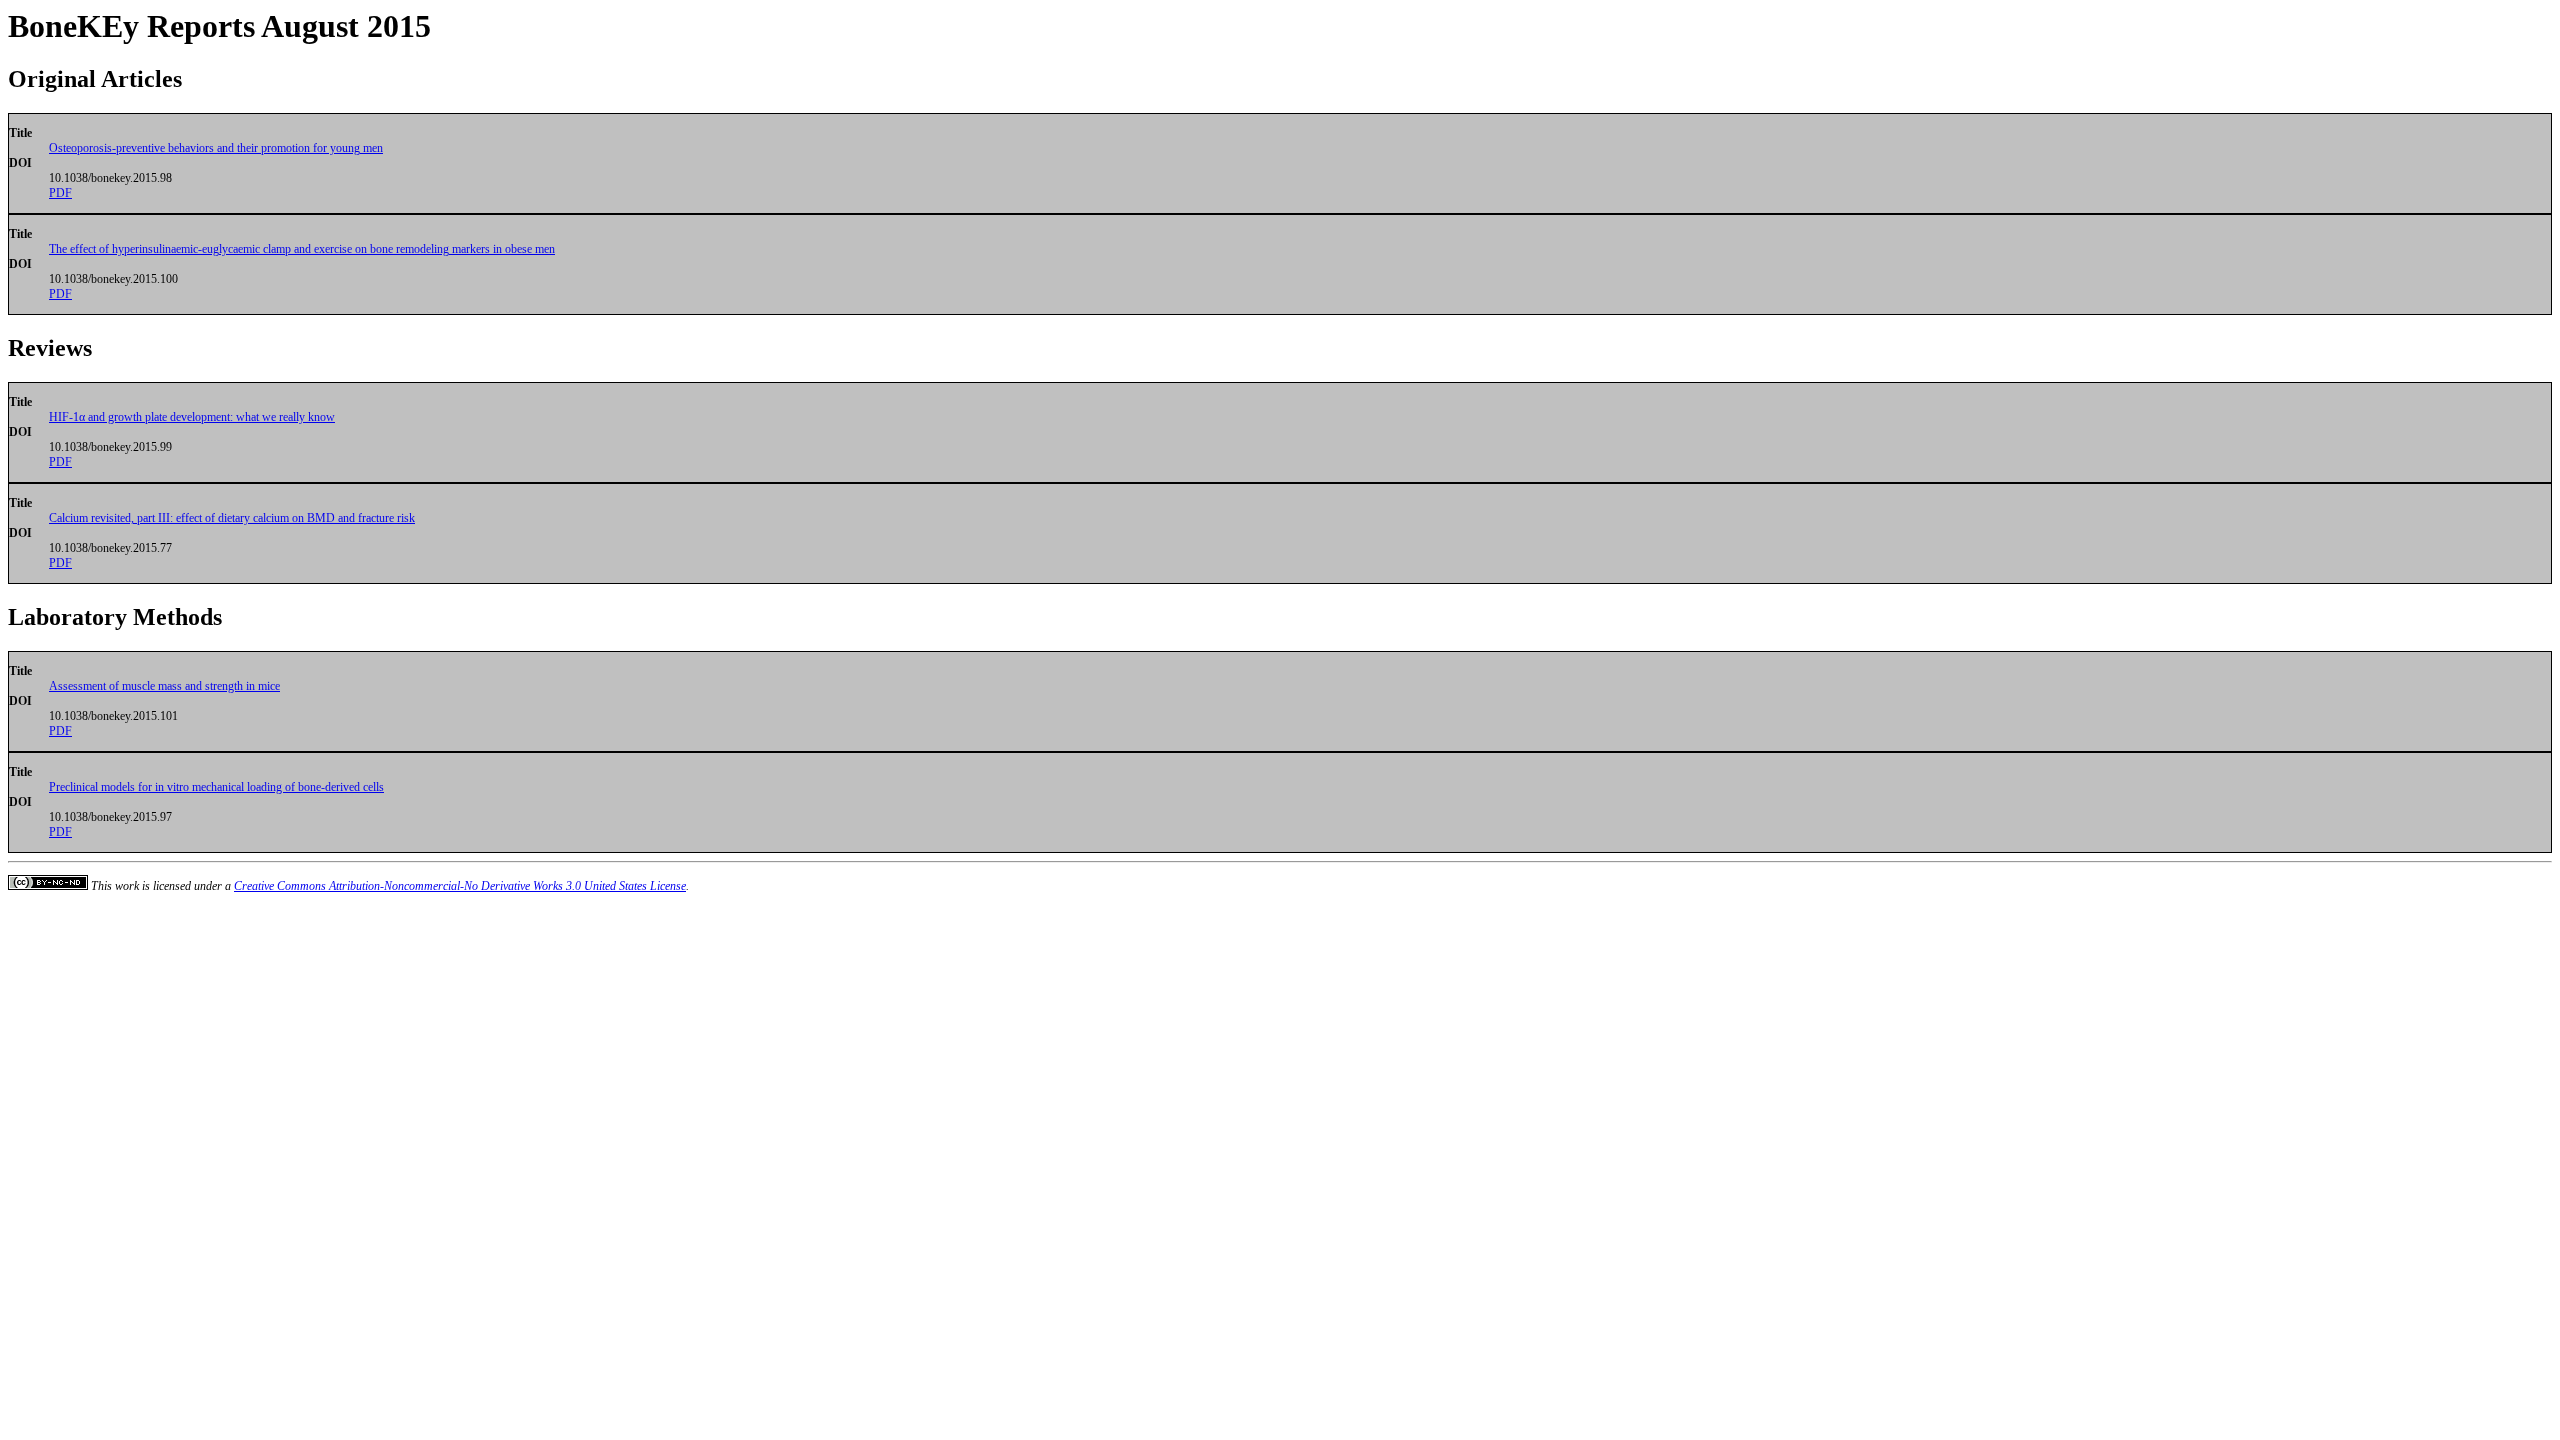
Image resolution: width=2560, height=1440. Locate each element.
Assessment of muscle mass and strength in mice (164, 686)
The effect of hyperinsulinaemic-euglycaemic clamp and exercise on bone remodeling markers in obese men (302, 249)
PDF (60, 193)
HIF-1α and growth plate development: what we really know (192, 417)
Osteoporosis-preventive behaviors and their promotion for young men (216, 148)
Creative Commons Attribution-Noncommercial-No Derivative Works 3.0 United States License (460, 886)
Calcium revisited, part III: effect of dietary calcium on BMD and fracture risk (232, 518)
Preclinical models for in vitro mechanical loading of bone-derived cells (216, 787)
